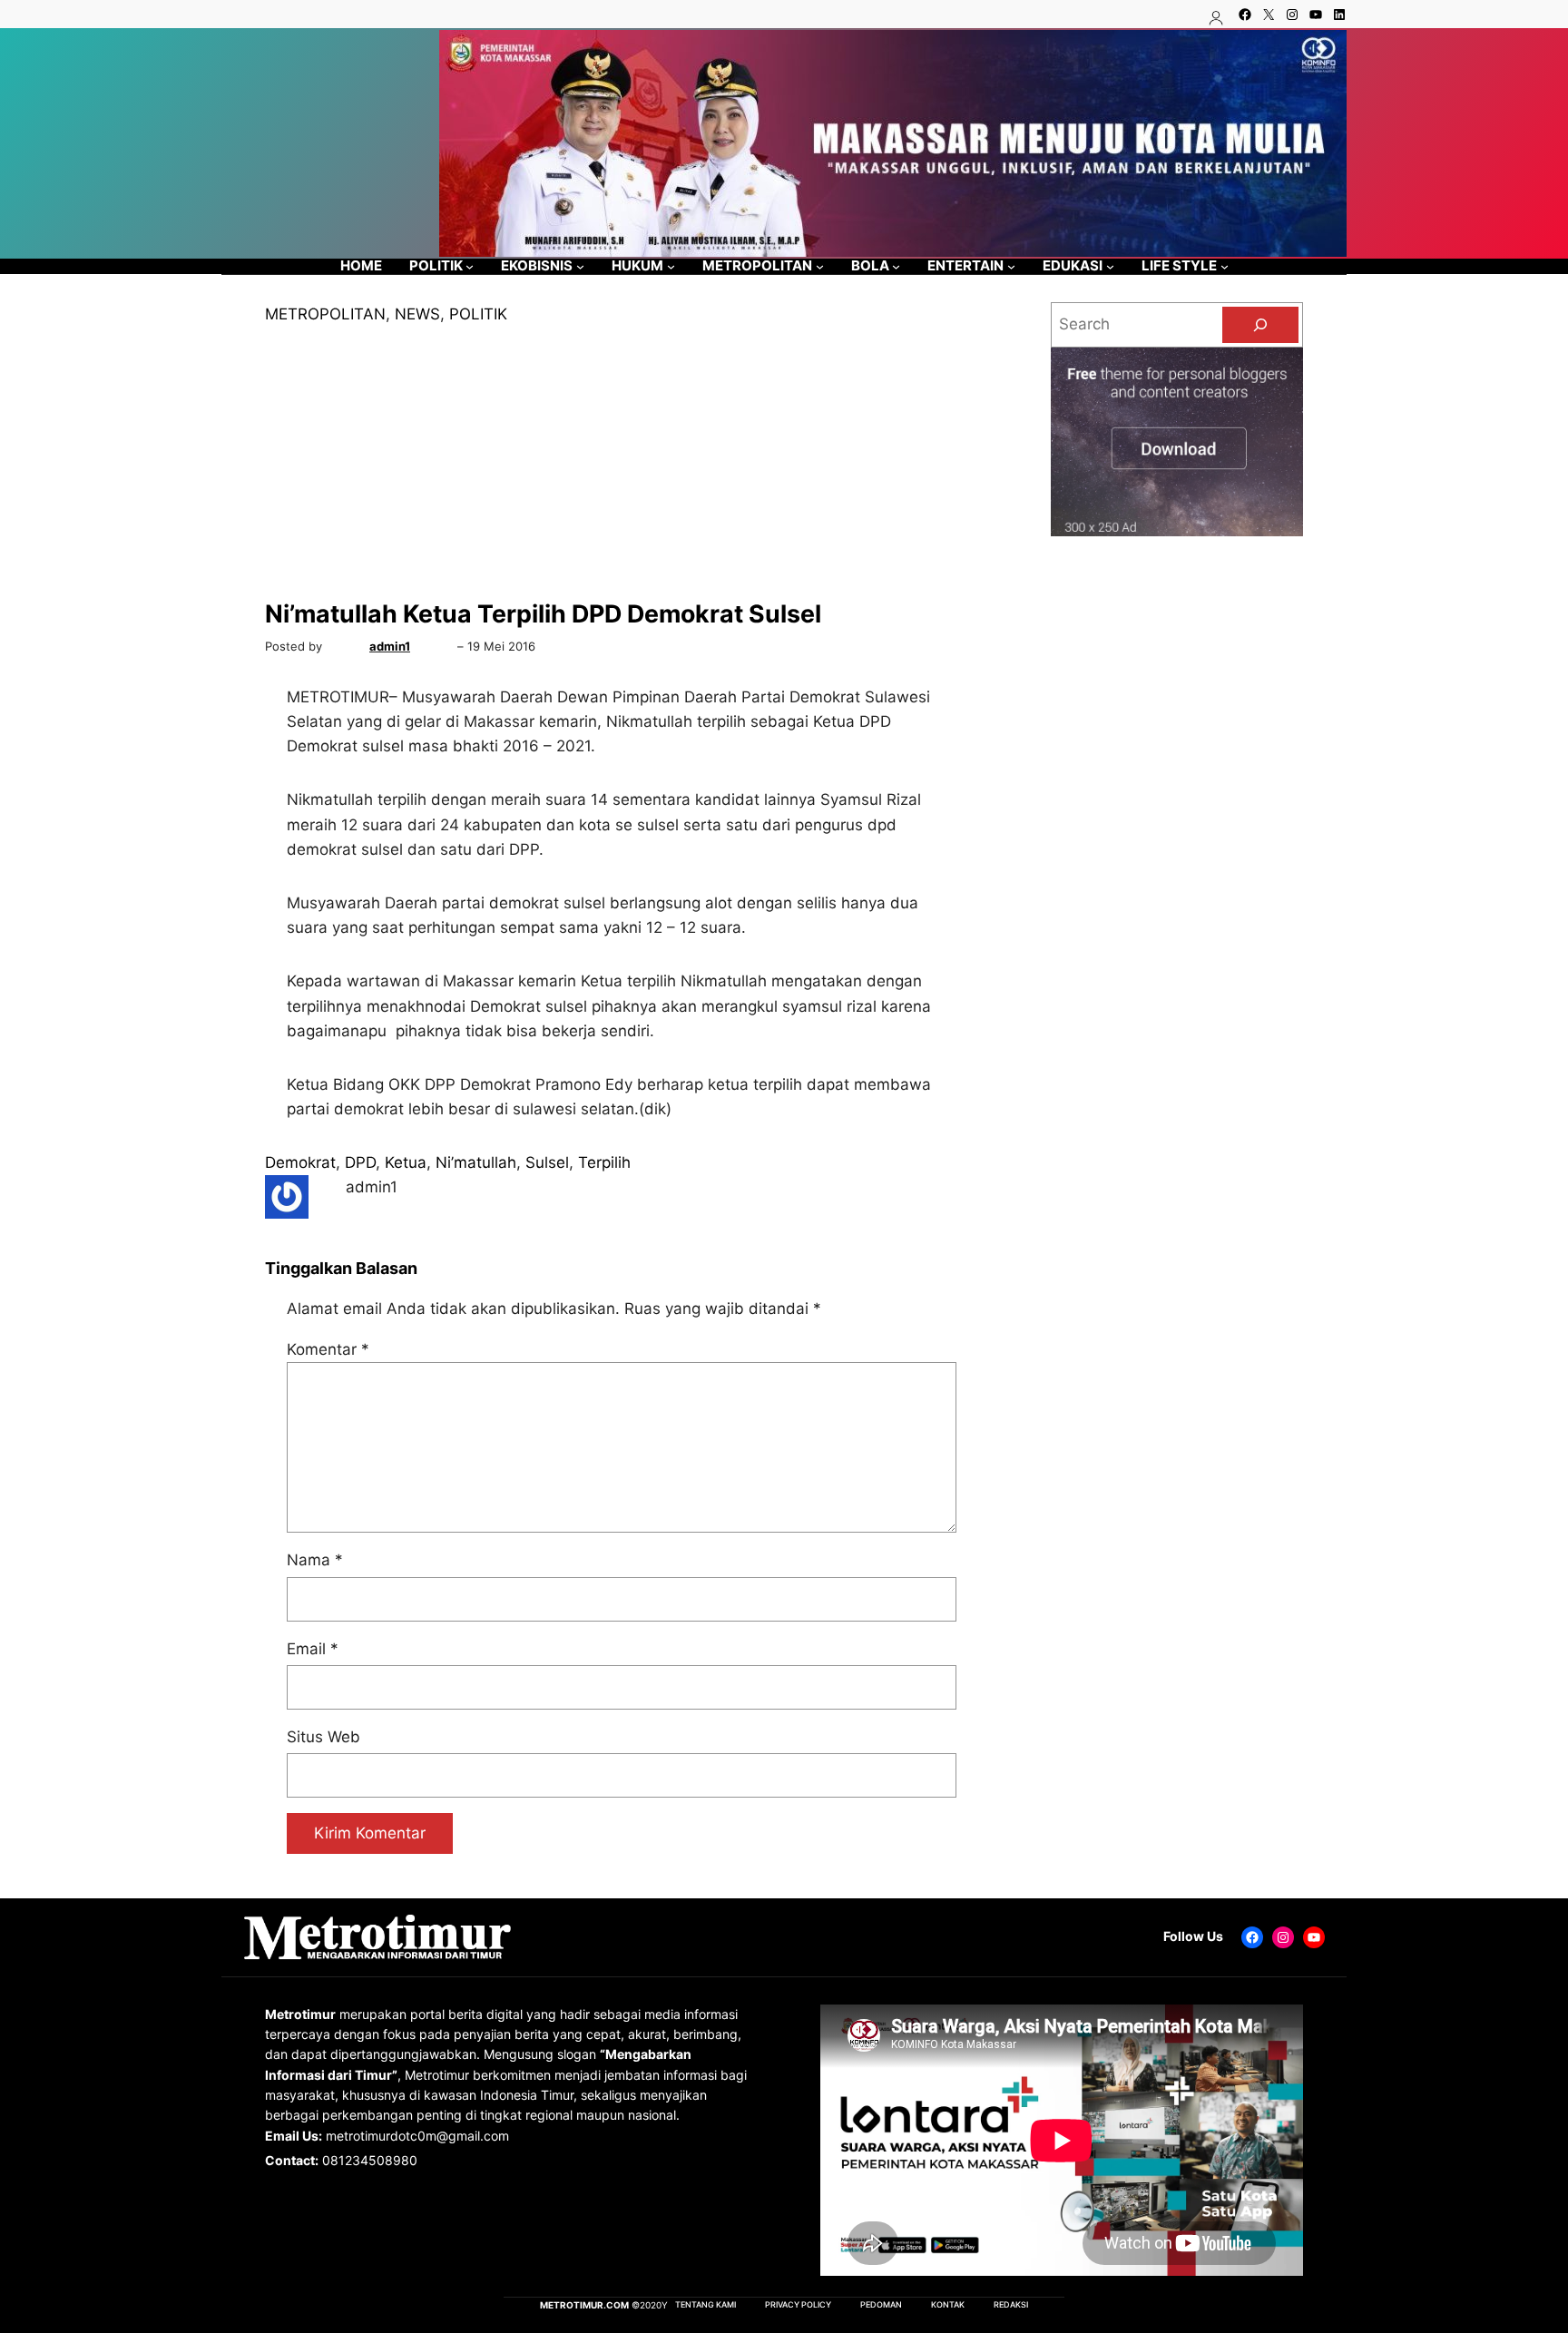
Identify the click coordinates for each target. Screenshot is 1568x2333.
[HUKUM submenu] (671, 266)
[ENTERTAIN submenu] (1011, 266)
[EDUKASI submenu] (1110, 266)
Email (313, 1649)
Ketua (406, 1162)
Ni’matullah (476, 1162)
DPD (360, 1162)
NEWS (417, 314)
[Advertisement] (622, 463)
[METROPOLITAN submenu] (820, 266)
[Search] (1260, 325)
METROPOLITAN (325, 314)
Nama (315, 1560)
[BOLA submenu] (896, 266)
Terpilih (604, 1162)
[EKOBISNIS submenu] (580, 266)
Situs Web (323, 1737)
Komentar (328, 1349)
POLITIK (478, 314)
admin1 (390, 646)
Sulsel (547, 1162)
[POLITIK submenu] (470, 266)
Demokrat (300, 1162)
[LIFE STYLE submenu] (1225, 266)
